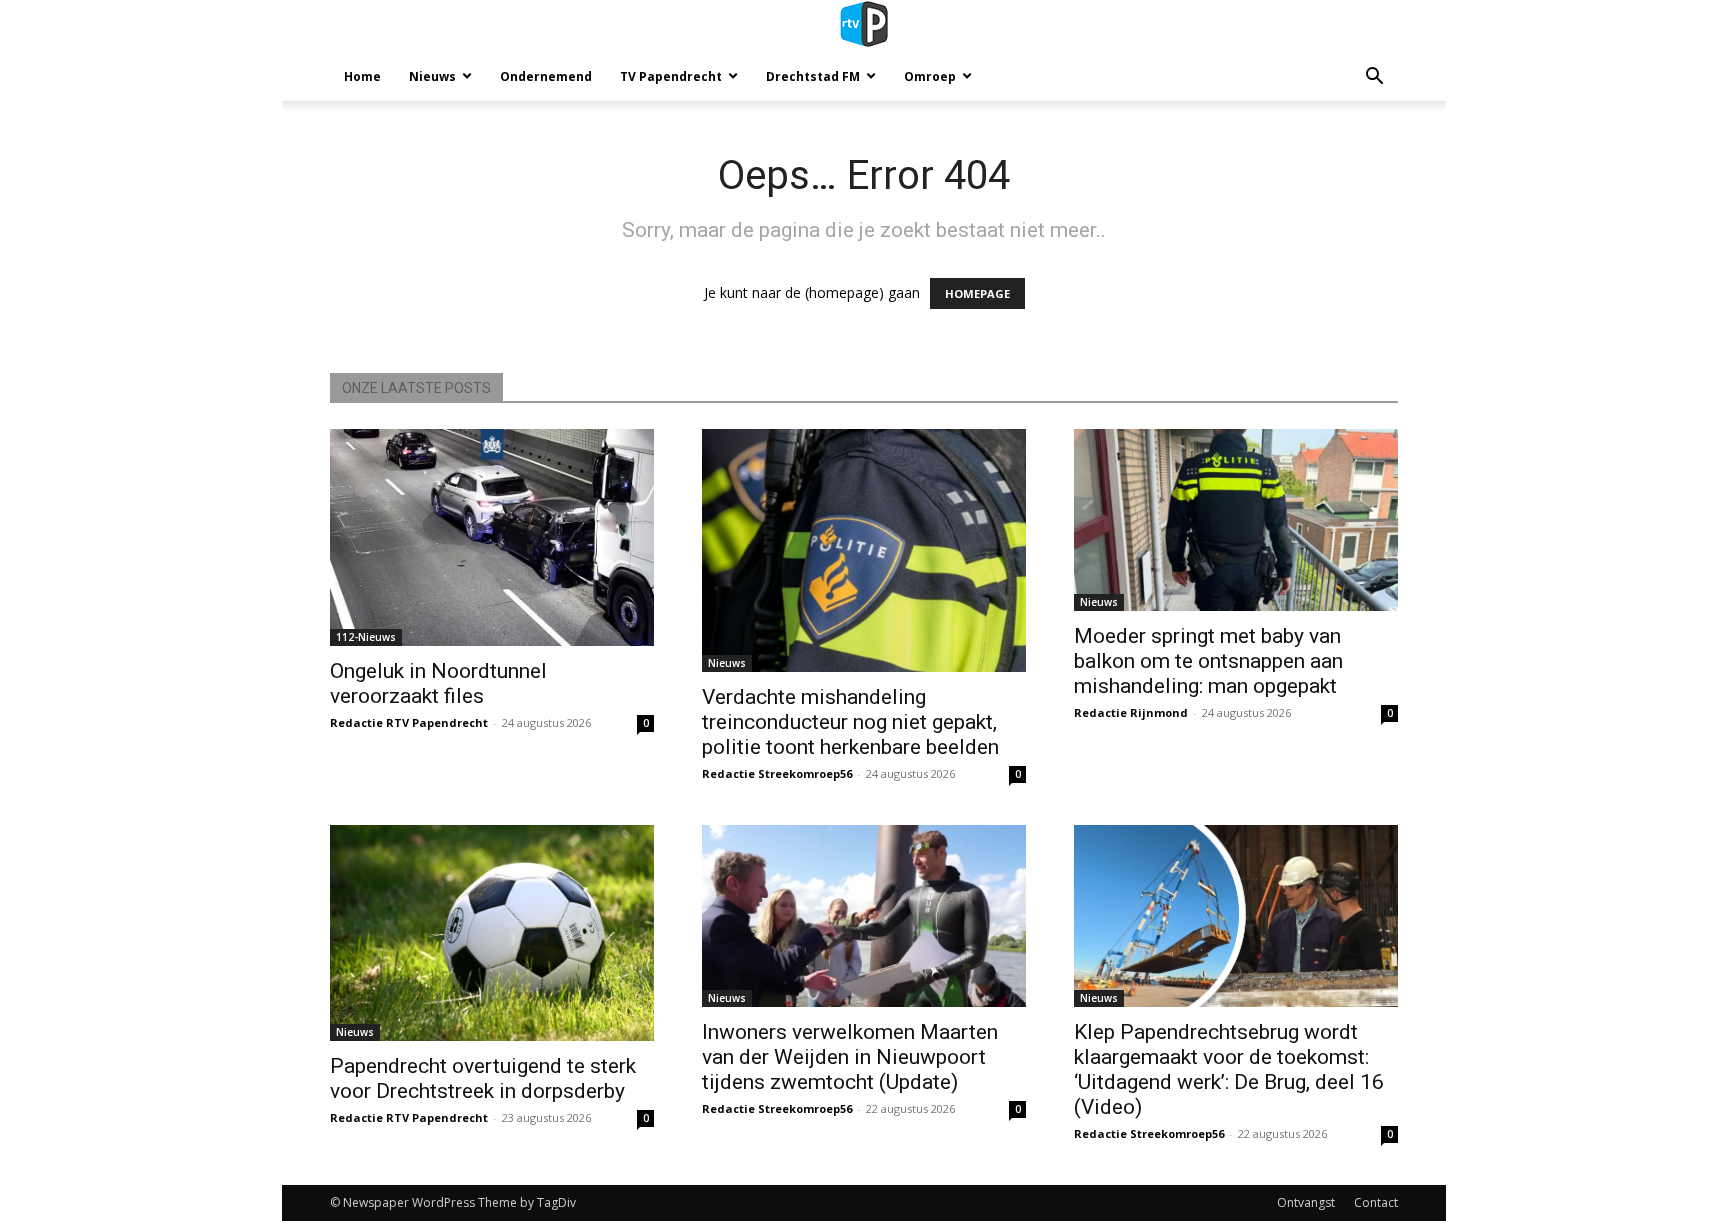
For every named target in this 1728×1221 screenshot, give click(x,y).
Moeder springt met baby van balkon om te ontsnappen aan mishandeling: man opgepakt (1208, 661)
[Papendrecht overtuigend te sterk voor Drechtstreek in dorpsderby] (492, 933)
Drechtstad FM (813, 76)
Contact (1376, 1202)
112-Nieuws (366, 637)
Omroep (930, 76)
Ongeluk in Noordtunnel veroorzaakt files (438, 683)
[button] (1374, 78)
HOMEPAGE (977, 293)
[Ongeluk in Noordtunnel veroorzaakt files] (492, 537)
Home (362, 76)
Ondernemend (546, 76)
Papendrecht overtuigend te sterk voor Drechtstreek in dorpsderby (483, 1078)
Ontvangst (1306, 1202)
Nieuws (432, 76)
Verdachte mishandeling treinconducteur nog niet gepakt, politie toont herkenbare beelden (850, 722)
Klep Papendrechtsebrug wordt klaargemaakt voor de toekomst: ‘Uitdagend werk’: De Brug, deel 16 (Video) (1229, 1069)
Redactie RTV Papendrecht (409, 722)
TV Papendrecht (671, 76)
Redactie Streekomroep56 (777, 773)
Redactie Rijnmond (1131, 712)
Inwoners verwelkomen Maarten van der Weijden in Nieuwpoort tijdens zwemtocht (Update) (850, 1057)
